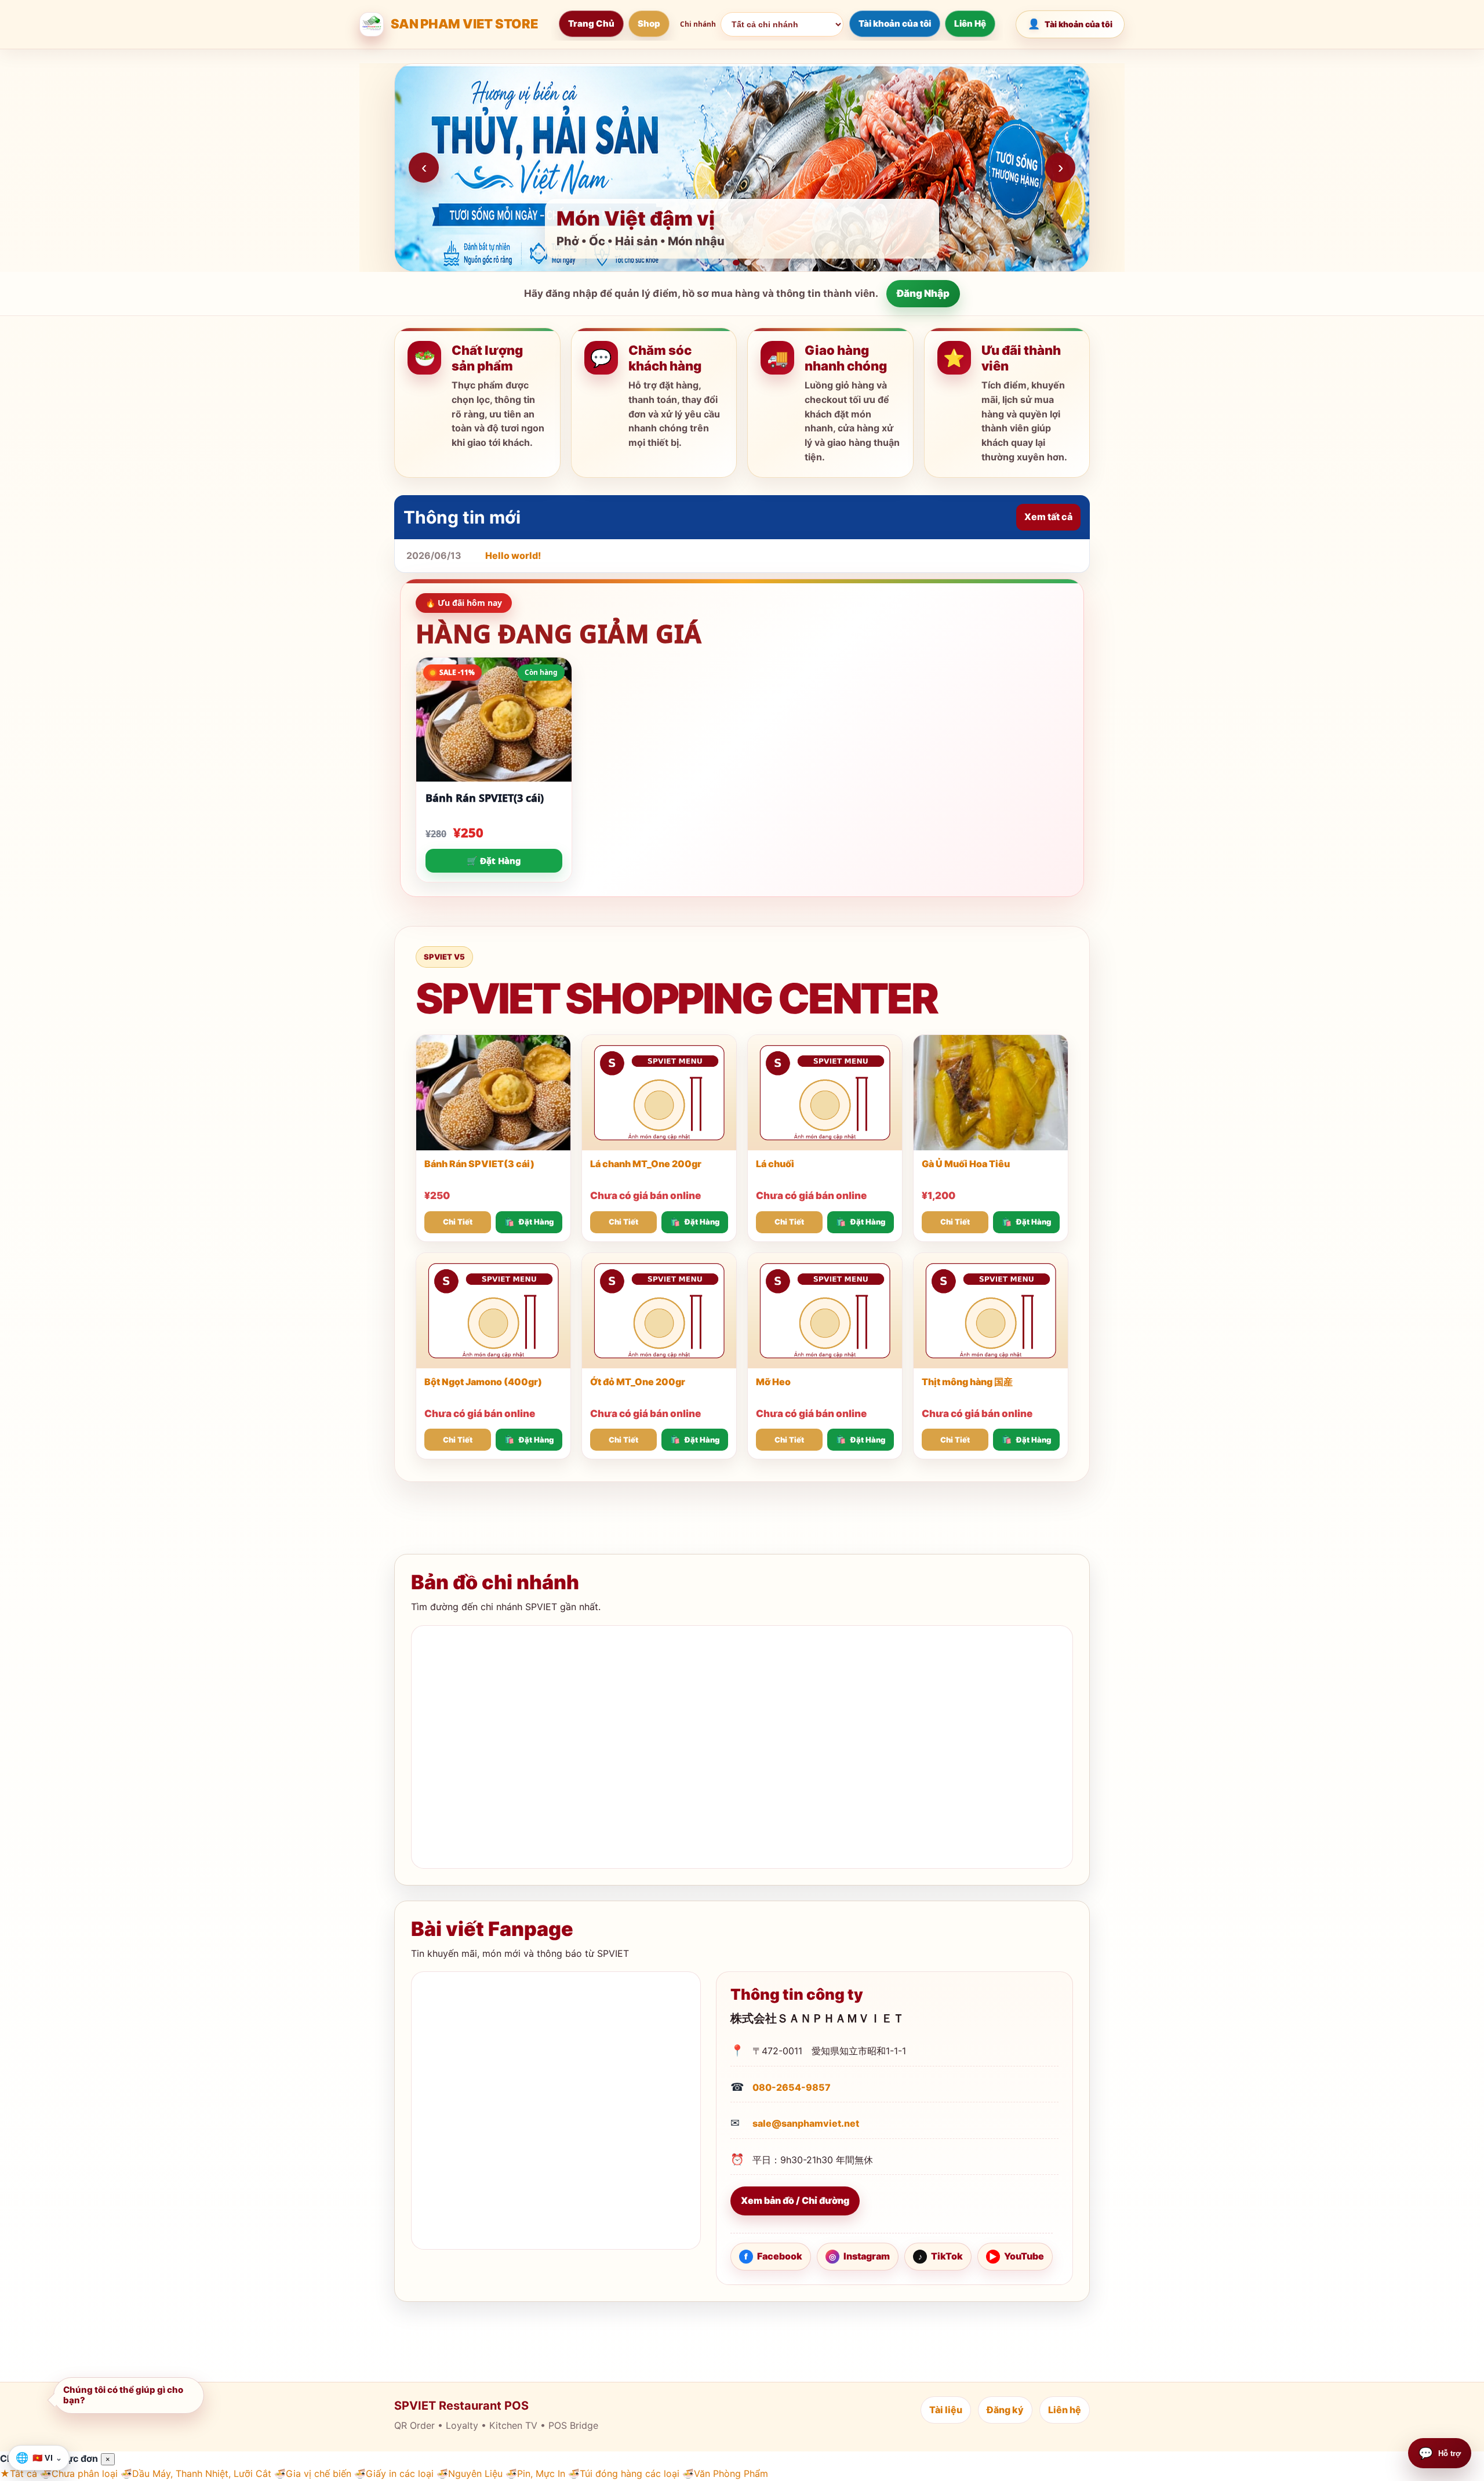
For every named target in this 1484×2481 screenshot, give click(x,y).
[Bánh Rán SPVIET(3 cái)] (493, 1093)
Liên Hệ (970, 23)
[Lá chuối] (825, 1093)
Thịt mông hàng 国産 (967, 1382)
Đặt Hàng (536, 1222)
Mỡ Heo (773, 1382)
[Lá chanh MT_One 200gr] (659, 1093)
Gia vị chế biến (313, 2473)
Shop (649, 23)
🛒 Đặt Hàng (494, 860)
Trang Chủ (591, 23)
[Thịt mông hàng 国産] (991, 1311)
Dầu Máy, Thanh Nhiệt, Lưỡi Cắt (196, 2473)
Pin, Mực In (535, 2473)
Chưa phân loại (79, 2473)
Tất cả (19, 2473)
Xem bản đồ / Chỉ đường (795, 2200)
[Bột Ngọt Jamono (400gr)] (493, 1311)
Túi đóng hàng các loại (624, 2473)
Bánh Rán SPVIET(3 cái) (485, 798)
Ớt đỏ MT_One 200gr (638, 1382)
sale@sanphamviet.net (806, 2123)
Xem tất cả (1048, 517)
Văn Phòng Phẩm (725, 2473)
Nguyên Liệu (470, 2473)
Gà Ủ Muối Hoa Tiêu (966, 1164)
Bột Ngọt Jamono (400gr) (483, 1382)
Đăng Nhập (923, 293)
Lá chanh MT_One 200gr (646, 1164)
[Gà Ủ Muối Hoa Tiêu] (991, 1093)
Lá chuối (775, 1164)
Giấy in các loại (394, 2473)
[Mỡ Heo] (825, 1311)
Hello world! (513, 555)
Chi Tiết (458, 1222)
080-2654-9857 (792, 2087)
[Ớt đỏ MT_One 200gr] (659, 1311)
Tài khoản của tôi (895, 23)
